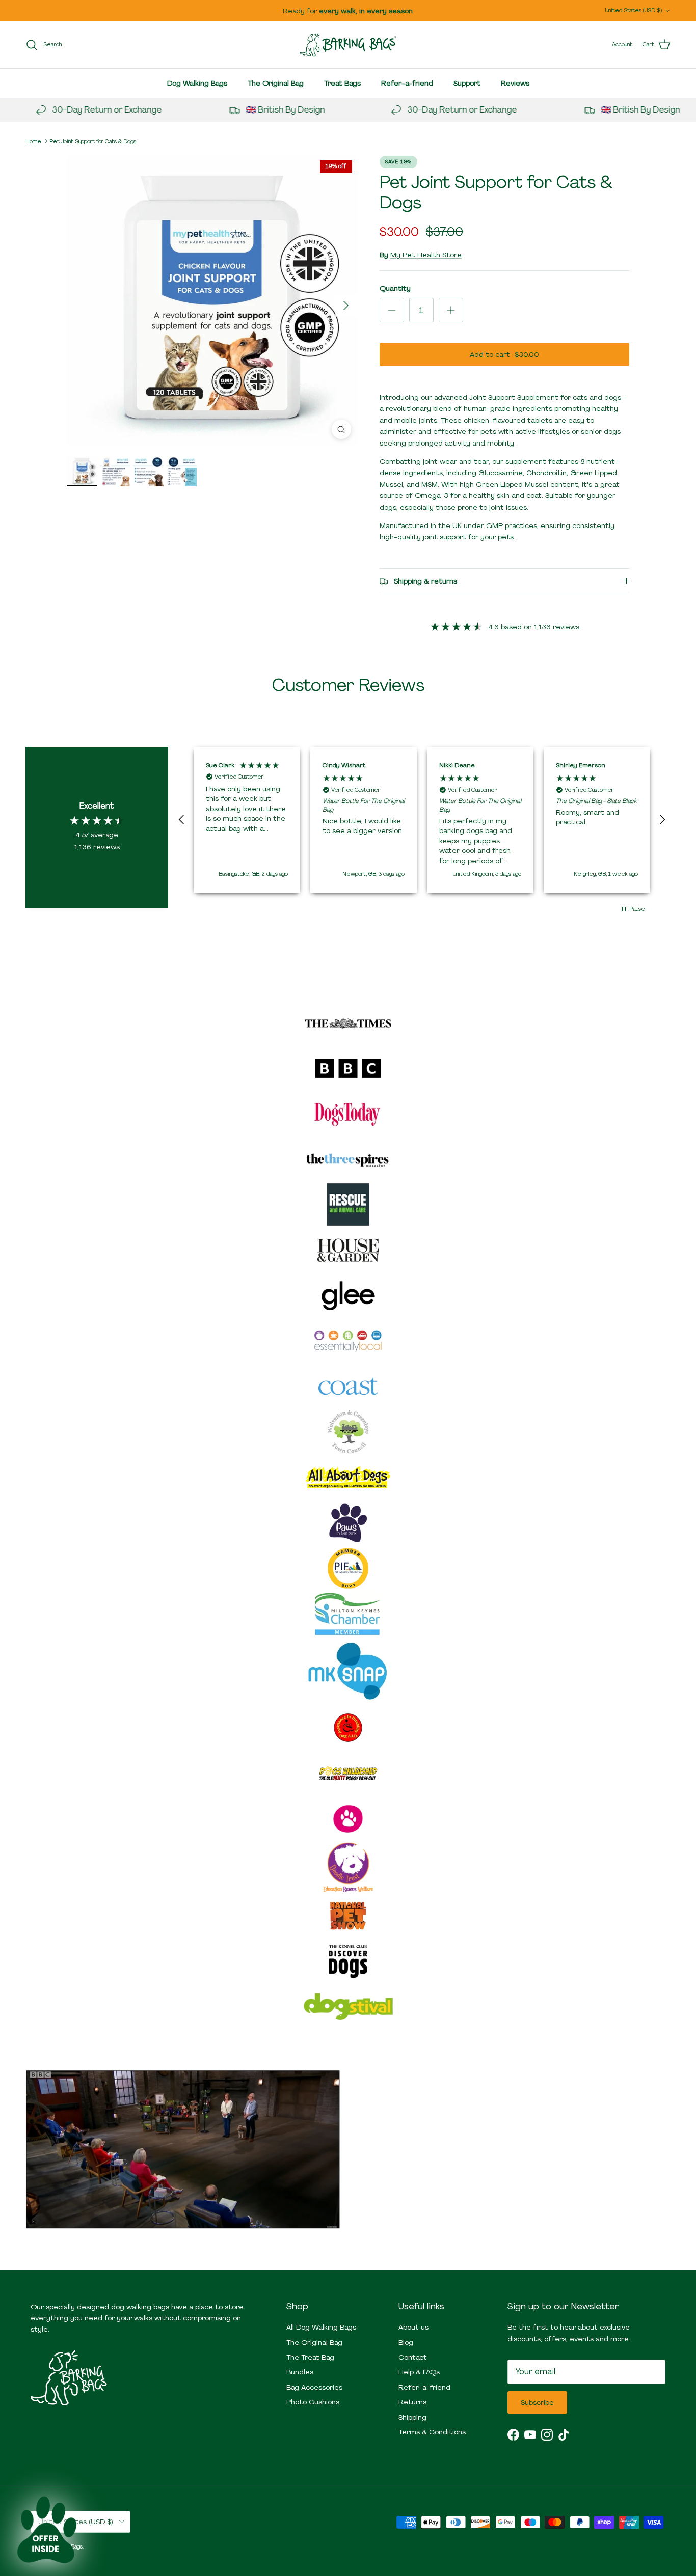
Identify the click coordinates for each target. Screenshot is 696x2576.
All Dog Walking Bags (321, 2327)
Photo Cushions (313, 2402)
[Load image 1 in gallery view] (212, 300)
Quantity (395, 288)
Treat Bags (342, 83)
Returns (412, 2402)
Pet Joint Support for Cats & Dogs (93, 141)
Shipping (412, 2417)
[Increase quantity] (451, 310)
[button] (182, 820)
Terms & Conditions (432, 2432)
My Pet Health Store (426, 255)
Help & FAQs (419, 2372)
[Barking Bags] (348, 45)
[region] (422, 820)
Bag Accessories (314, 2387)
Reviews (515, 83)
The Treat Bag (310, 2357)
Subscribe (537, 2402)
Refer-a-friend (407, 83)
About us (413, 2327)
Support (467, 83)
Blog (406, 2342)
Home (33, 141)
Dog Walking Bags (197, 83)
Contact (413, 2357)
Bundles (300, 2372)
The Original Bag (276, 83)
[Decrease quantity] (392, 310)
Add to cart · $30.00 (504, 354)
